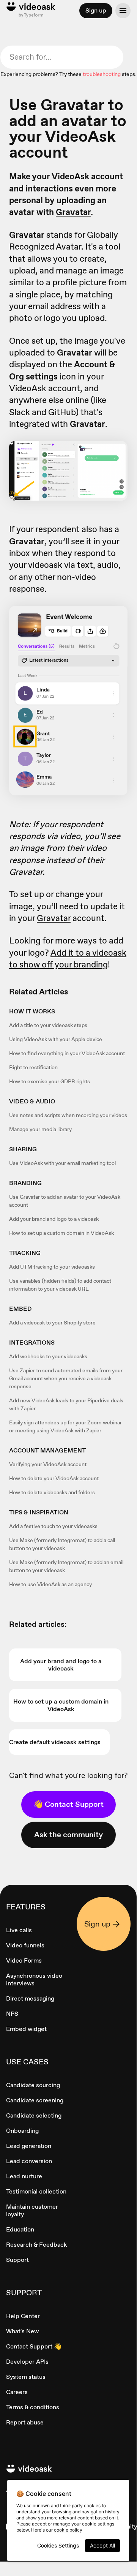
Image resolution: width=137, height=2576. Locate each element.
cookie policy (68, 2530)
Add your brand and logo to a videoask (54, 1219)
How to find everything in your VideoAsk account (67, 1053)
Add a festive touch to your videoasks (53, 1526)
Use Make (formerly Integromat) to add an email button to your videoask (66, 1566)
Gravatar (73, 212)
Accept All (102, 2545)
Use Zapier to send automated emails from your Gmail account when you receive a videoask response (66, 1378)
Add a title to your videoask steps (48, 1025)
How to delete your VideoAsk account (54, 1478)
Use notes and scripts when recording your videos (68, 1115)
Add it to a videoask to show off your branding (68, 958)
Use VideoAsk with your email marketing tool (62, 1163)
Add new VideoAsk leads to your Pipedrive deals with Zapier (66, 1404)
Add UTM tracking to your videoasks (52, 1267)
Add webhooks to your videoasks (48, 1356)
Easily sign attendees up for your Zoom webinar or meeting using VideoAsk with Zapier (65, 1426)
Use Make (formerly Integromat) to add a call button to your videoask (62, 1544)
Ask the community (68, 1835)
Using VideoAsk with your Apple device (56, 1039)
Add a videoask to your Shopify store (52, 1323)
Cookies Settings (58, 2545)
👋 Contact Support (68, 1804)
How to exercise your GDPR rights (50, 1081)
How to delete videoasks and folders (52, 1492)
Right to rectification (33, 1067)
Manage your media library (40, 1129)
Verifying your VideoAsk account (48, 1464)
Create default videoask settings (55, 1742)
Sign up (96, 10)
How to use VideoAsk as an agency (50, 1584)
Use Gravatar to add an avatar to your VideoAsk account (65, 1201)
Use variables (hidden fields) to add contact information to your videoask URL (60, 1285)
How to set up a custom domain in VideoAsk (61, 1233)
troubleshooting (102, 74)
